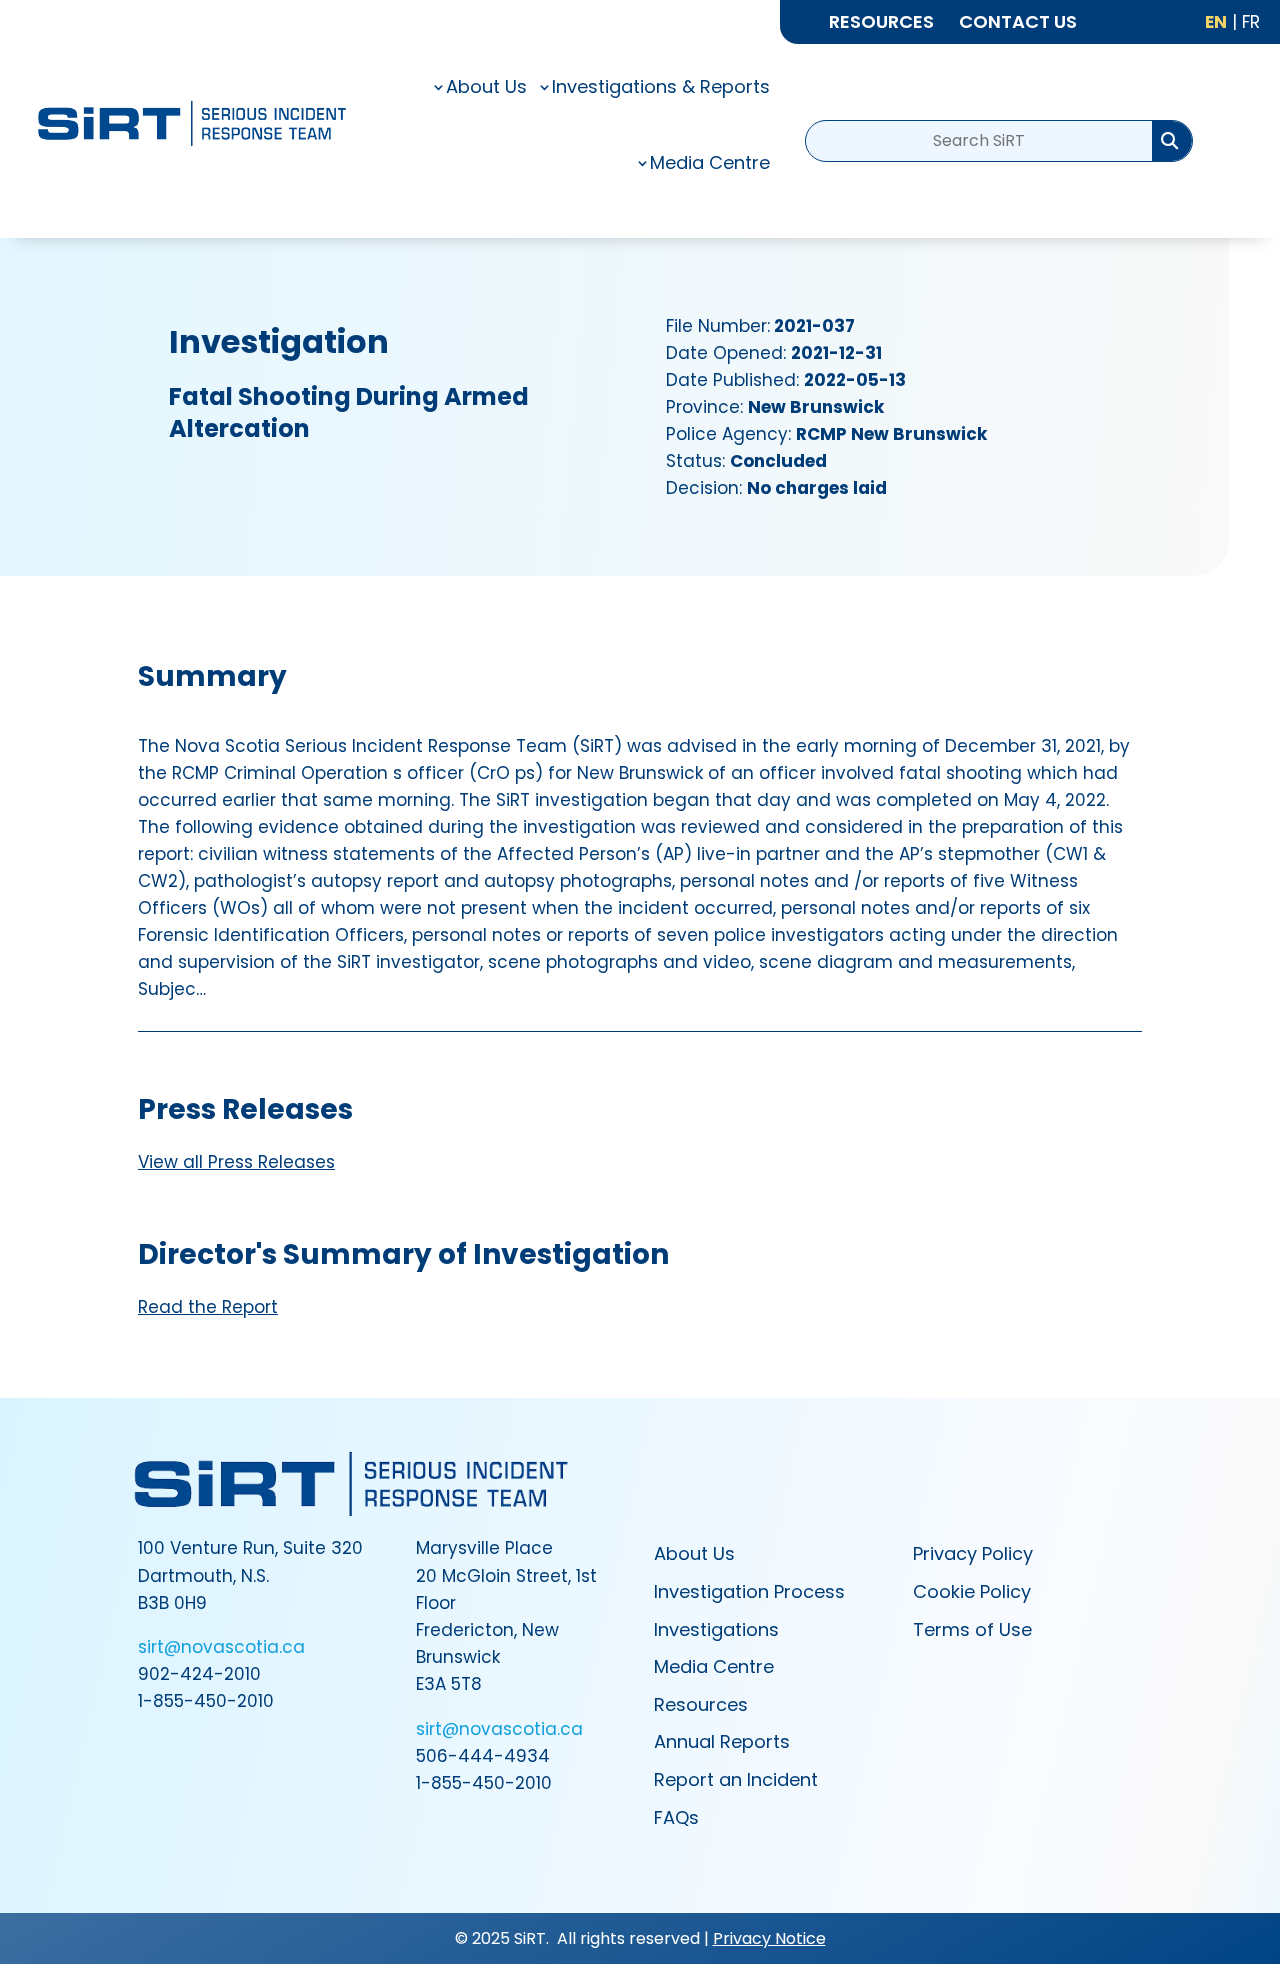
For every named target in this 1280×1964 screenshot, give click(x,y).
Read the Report (208, 1307)
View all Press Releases (236, 1162)
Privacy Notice (769, 1938)
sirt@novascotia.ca (221, 1647)
